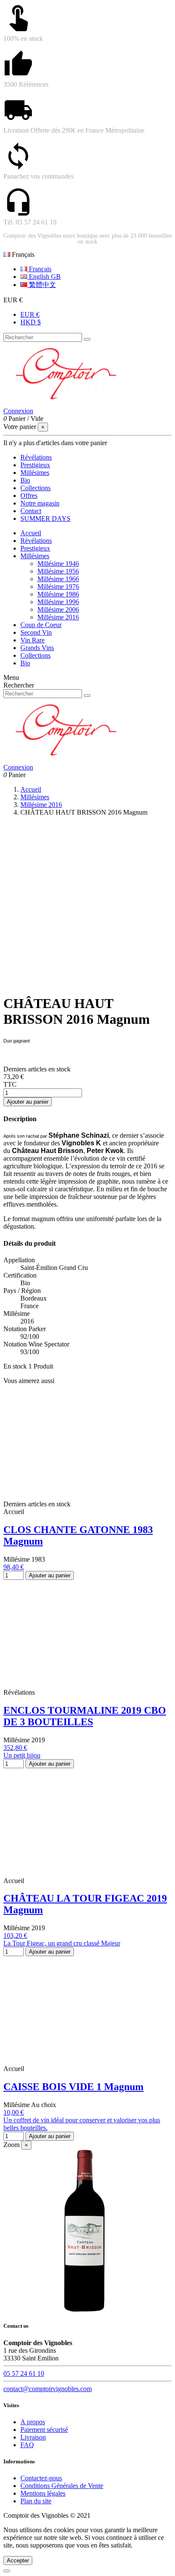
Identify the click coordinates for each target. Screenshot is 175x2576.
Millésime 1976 (58, 586)
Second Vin (36, 632)
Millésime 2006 (58, 609)
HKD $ (31, 322)
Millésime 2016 (58, 617)
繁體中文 (42, 285)
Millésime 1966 (58, 579)
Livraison (33, 2437)
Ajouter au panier (28, 1102)
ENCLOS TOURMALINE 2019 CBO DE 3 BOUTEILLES (85, 1716)
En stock (15, 1366)
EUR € (30, 314)
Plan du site (36, 2501)
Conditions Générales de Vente (62, 2486)
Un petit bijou (22, 1755)
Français (39, 269)
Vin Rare (32, 640)
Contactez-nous (41, 2478)
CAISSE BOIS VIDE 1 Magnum (73, 2087)
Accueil (31, 533)
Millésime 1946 (58, 564)
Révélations (36, 541)
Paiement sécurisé (44, 2430)
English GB (44, 277)
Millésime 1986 (58, 594)
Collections (35, 655)
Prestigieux (35, 548)
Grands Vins (37, 648)
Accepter (18, 2560)
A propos (33, 2422)
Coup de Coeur (41, 625)
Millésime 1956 (58, 571)
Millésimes (35, 556)
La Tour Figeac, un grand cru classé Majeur (62, 1943)
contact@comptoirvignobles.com (48, 2389)
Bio (25, 663)
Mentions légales (43, 2493)
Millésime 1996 (58, 602)
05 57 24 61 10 (24, 2373)
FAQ (27, 2445)
